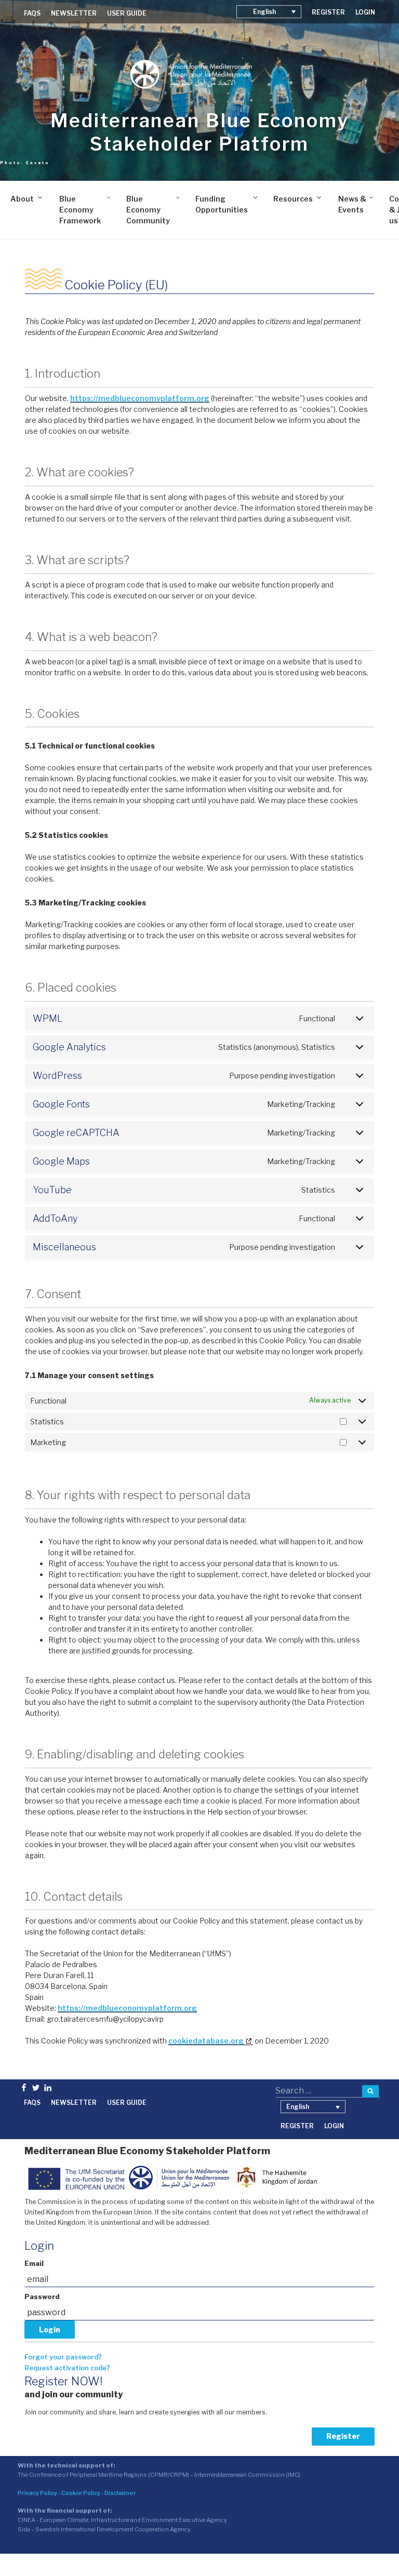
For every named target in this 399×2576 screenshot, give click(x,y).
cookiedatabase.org (206, 2041)
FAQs (32, 13)
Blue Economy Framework (80, 210)
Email (34, 2264)
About (22, 199)
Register (343, 2436)
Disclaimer (120, 2493)
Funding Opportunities (222, 204)
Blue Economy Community (148, 210)
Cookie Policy (81, 2493)
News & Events (352, 204)
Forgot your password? (63, 2357)
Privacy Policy (37, 2493)
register (328, 12)
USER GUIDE (127, 13)
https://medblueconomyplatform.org (140, 398)
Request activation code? (67, 2368)
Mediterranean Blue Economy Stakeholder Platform (200, 132)
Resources (293, 199)
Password (42, 2297)
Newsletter (74, 13)
